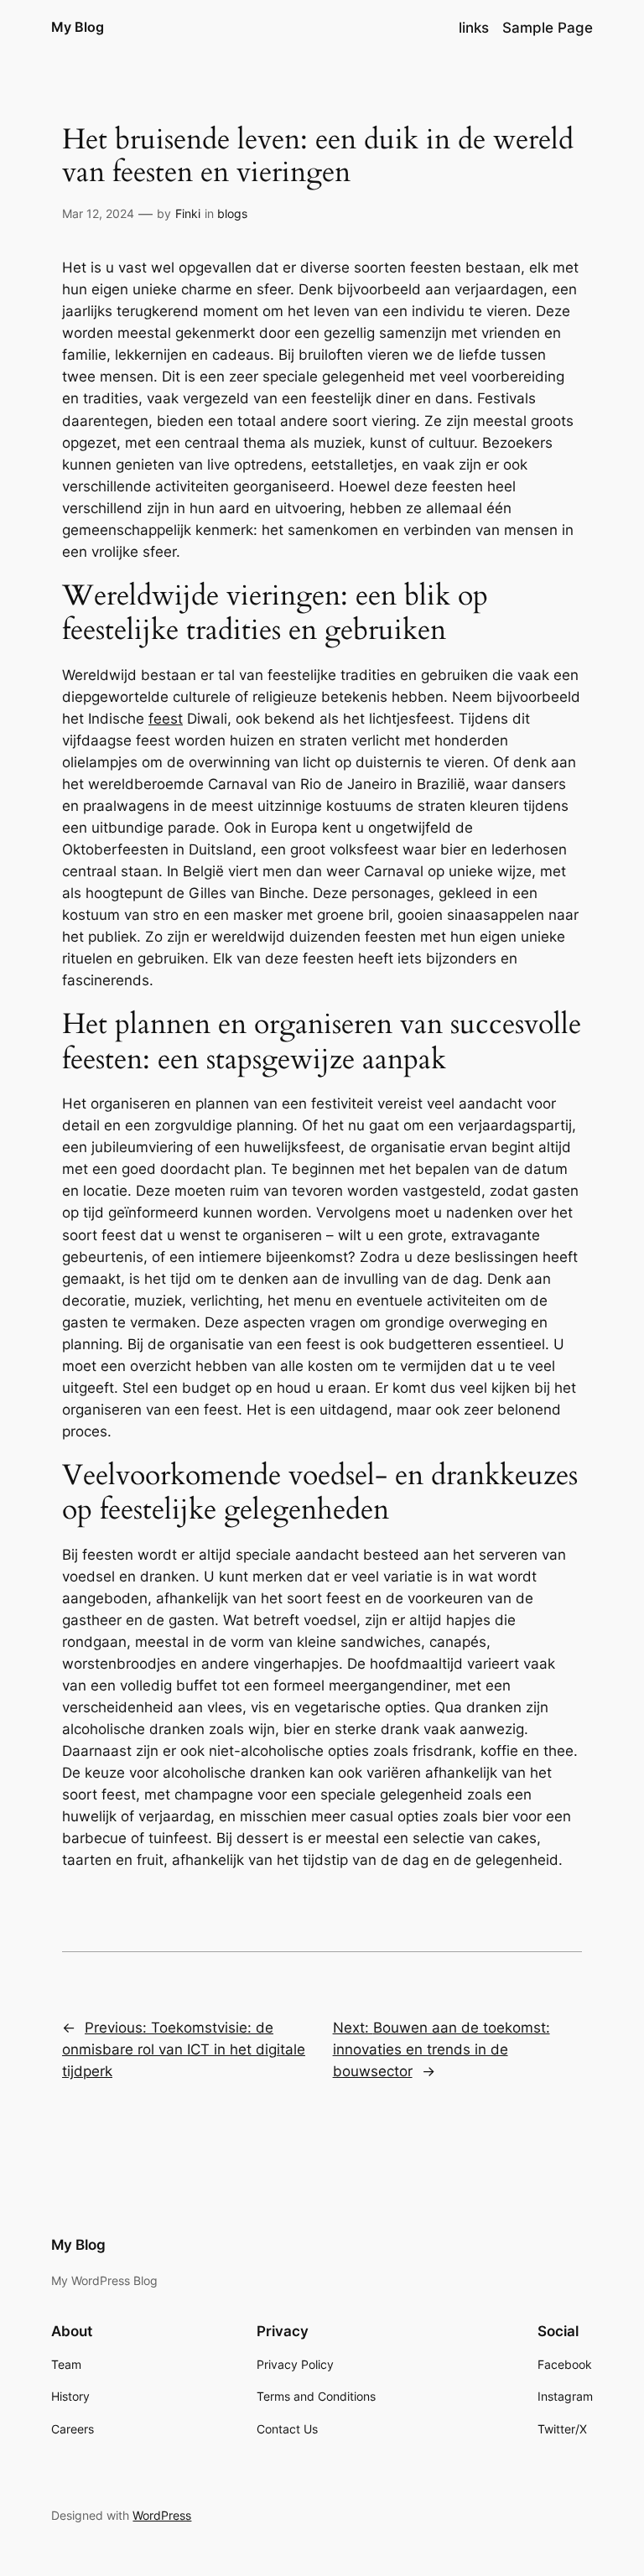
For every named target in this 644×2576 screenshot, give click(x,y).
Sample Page (548, 28)
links (474, 28)
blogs (232, 213)
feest (166, 719)
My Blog (78, 27)
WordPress (162, 2515)
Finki (188, 213)
